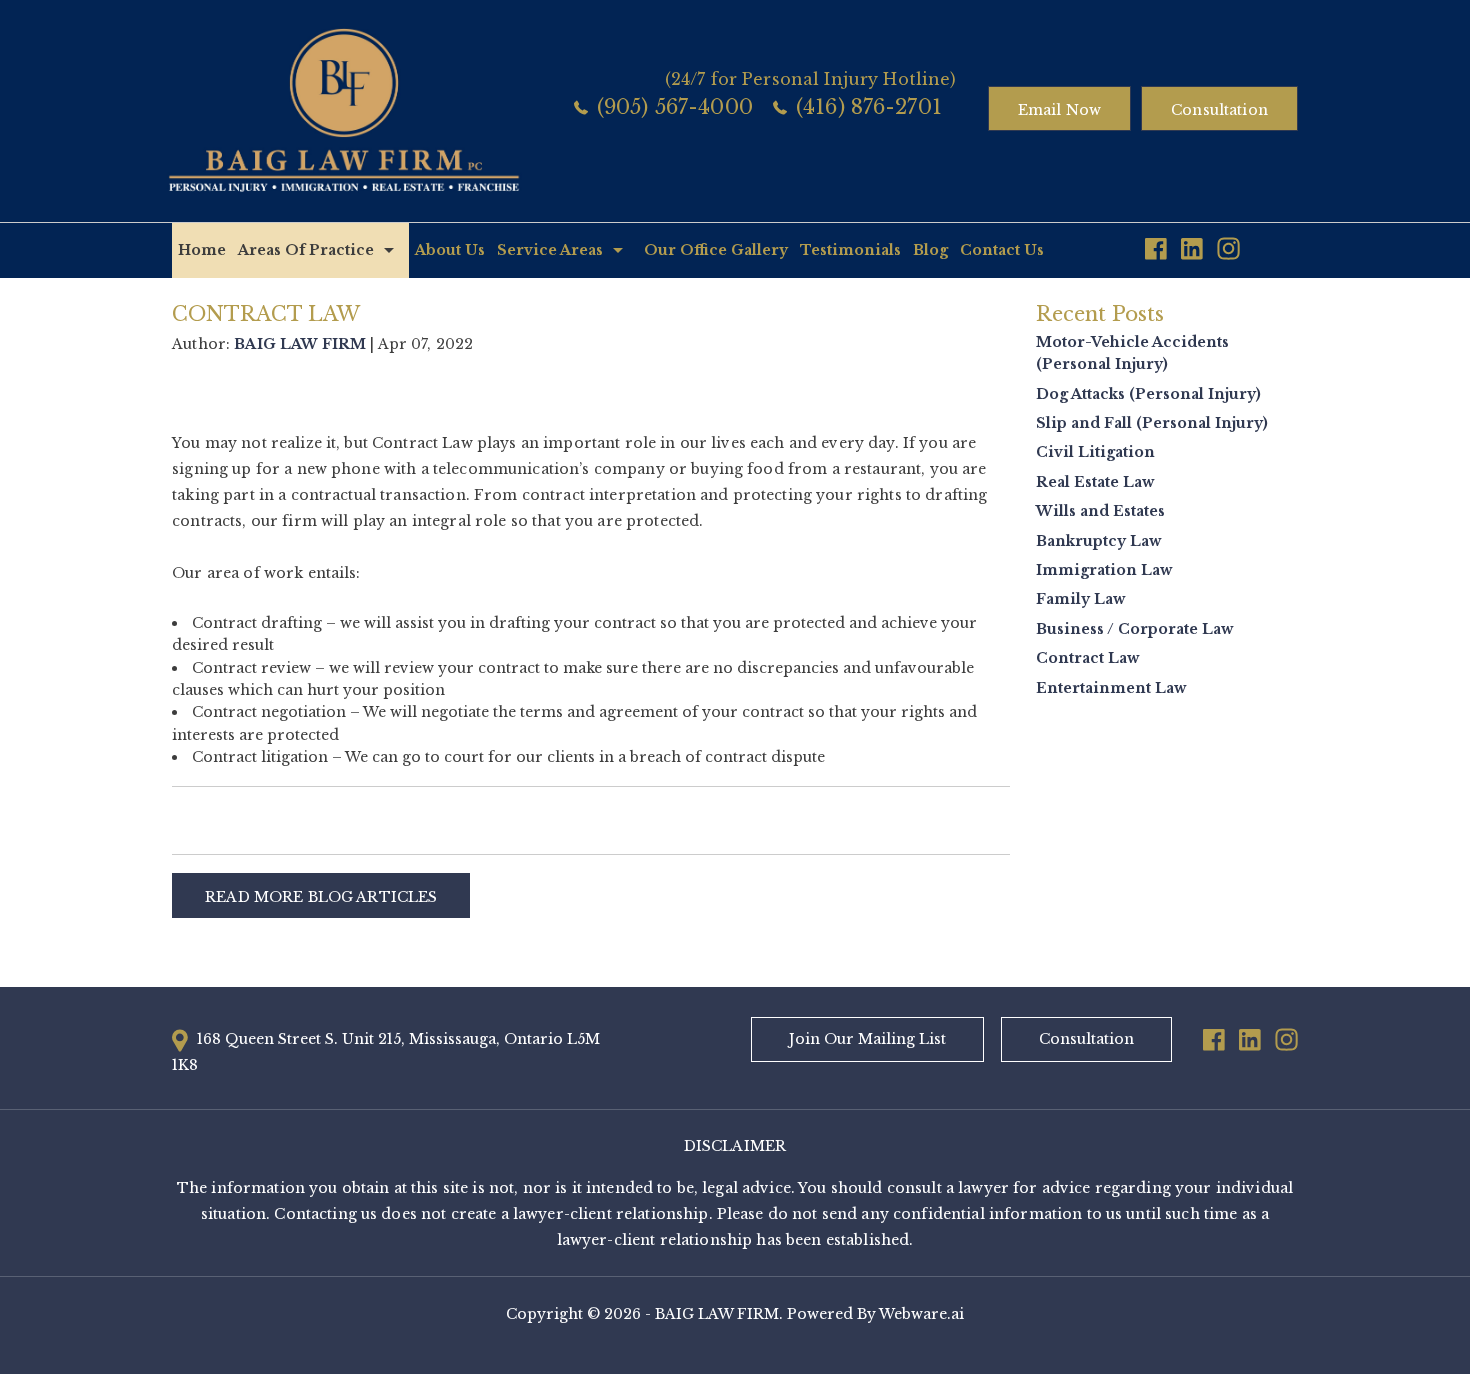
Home (202, 250)
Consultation (1219, 110)
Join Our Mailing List (867, 1039)
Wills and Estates (1100, 511)
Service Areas (550, 250)
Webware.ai (921, 1314)
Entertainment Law (1111, 688)
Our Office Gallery (716, 250)
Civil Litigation (1095, 452)
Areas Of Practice (306, 250)
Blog (930, 250)
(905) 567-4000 (675, 107)
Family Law (1080, 599)
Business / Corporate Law (1134, 629)
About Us (450, 250)
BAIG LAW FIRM (717, 1314)
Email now (1059, 110)
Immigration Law (1104, 570)
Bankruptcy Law (1098, 541)
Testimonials (850, 250)
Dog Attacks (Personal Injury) (1148, 394)
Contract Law (1087, 658)
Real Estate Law (1095, 482)
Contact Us (1002, 250)
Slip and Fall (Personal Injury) (1152, 423)
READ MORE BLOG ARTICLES (321, 897)
